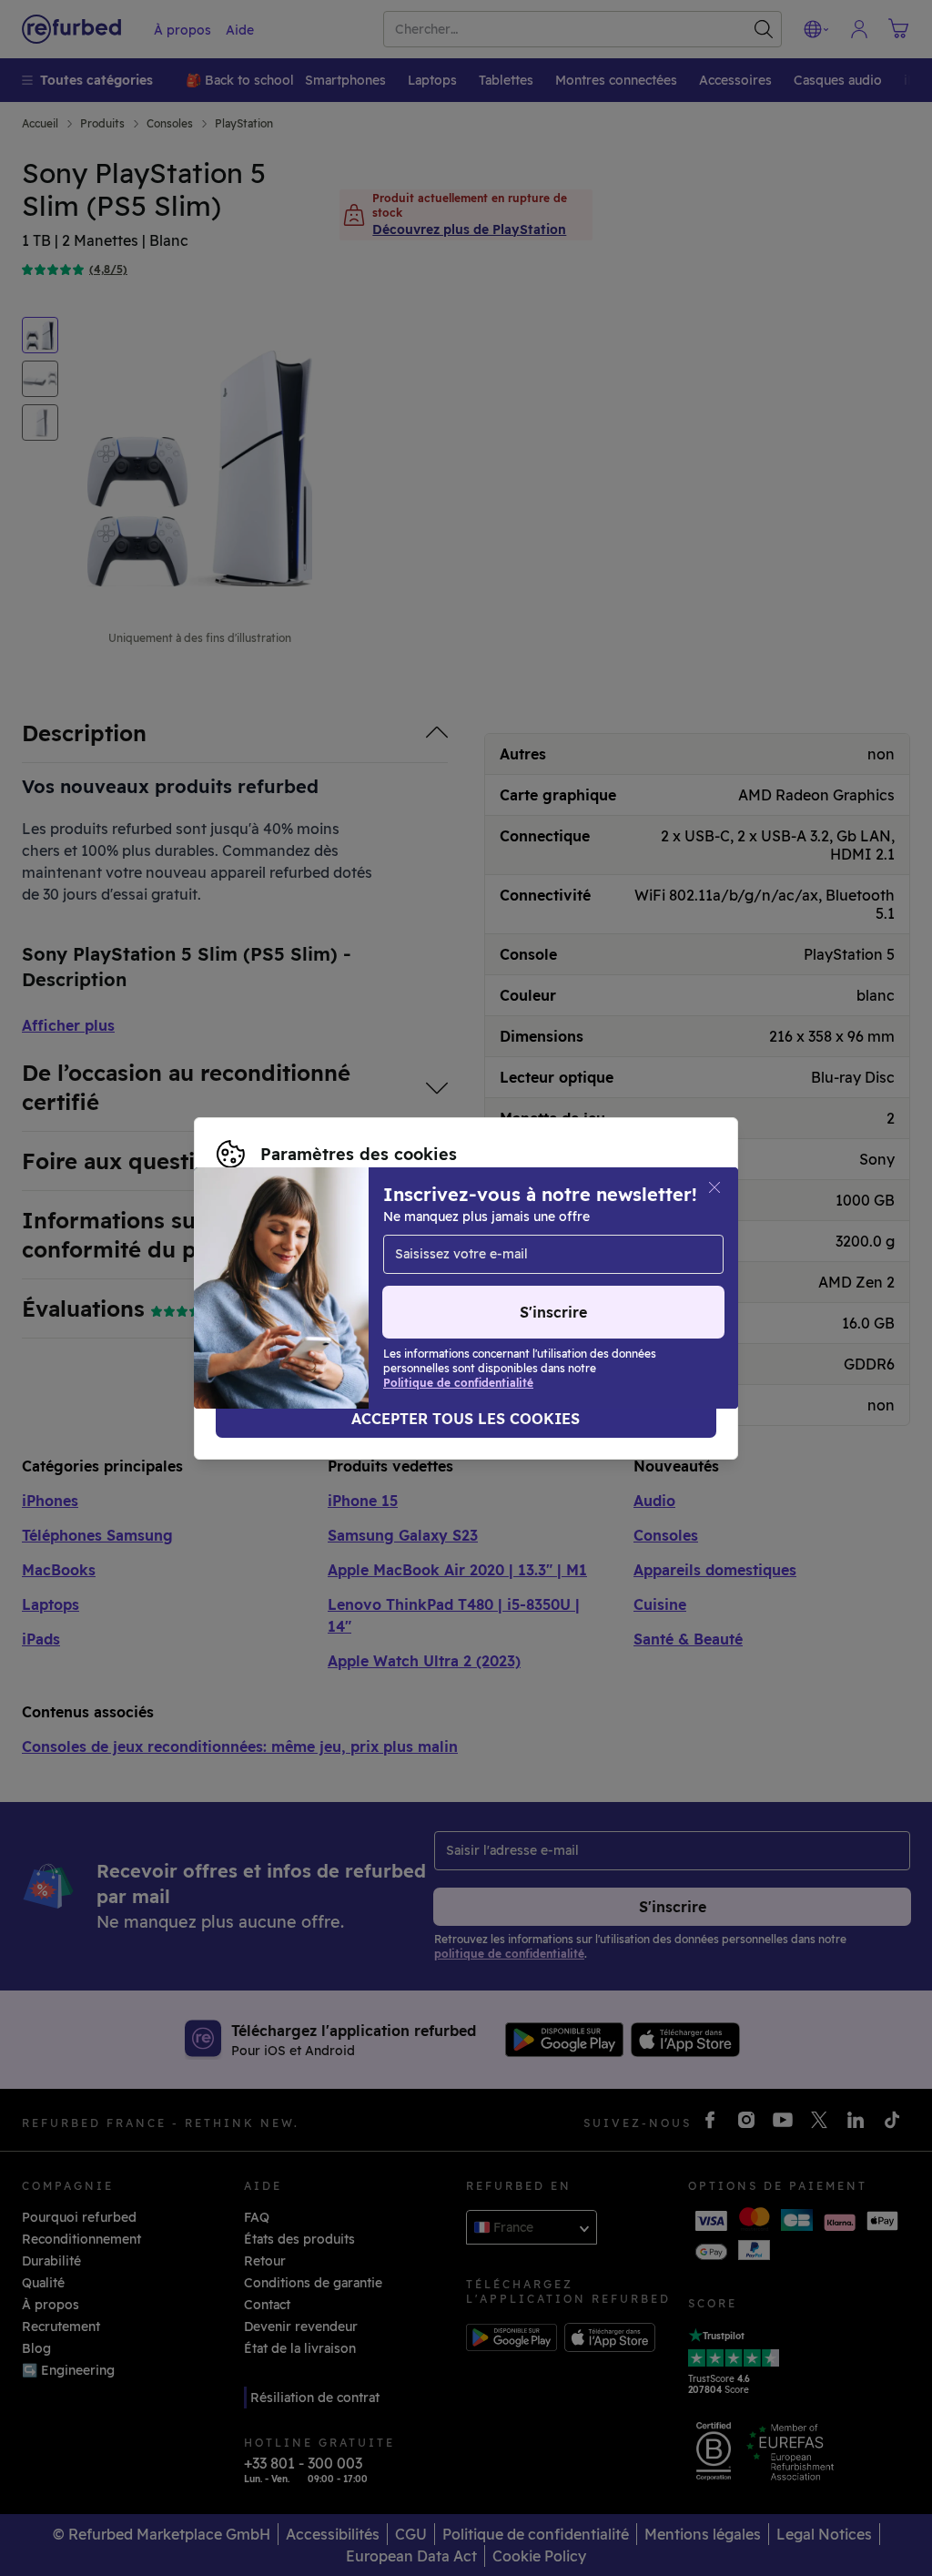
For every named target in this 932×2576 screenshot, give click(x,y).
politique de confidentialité (459, 1288)
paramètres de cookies (612, 1269)
